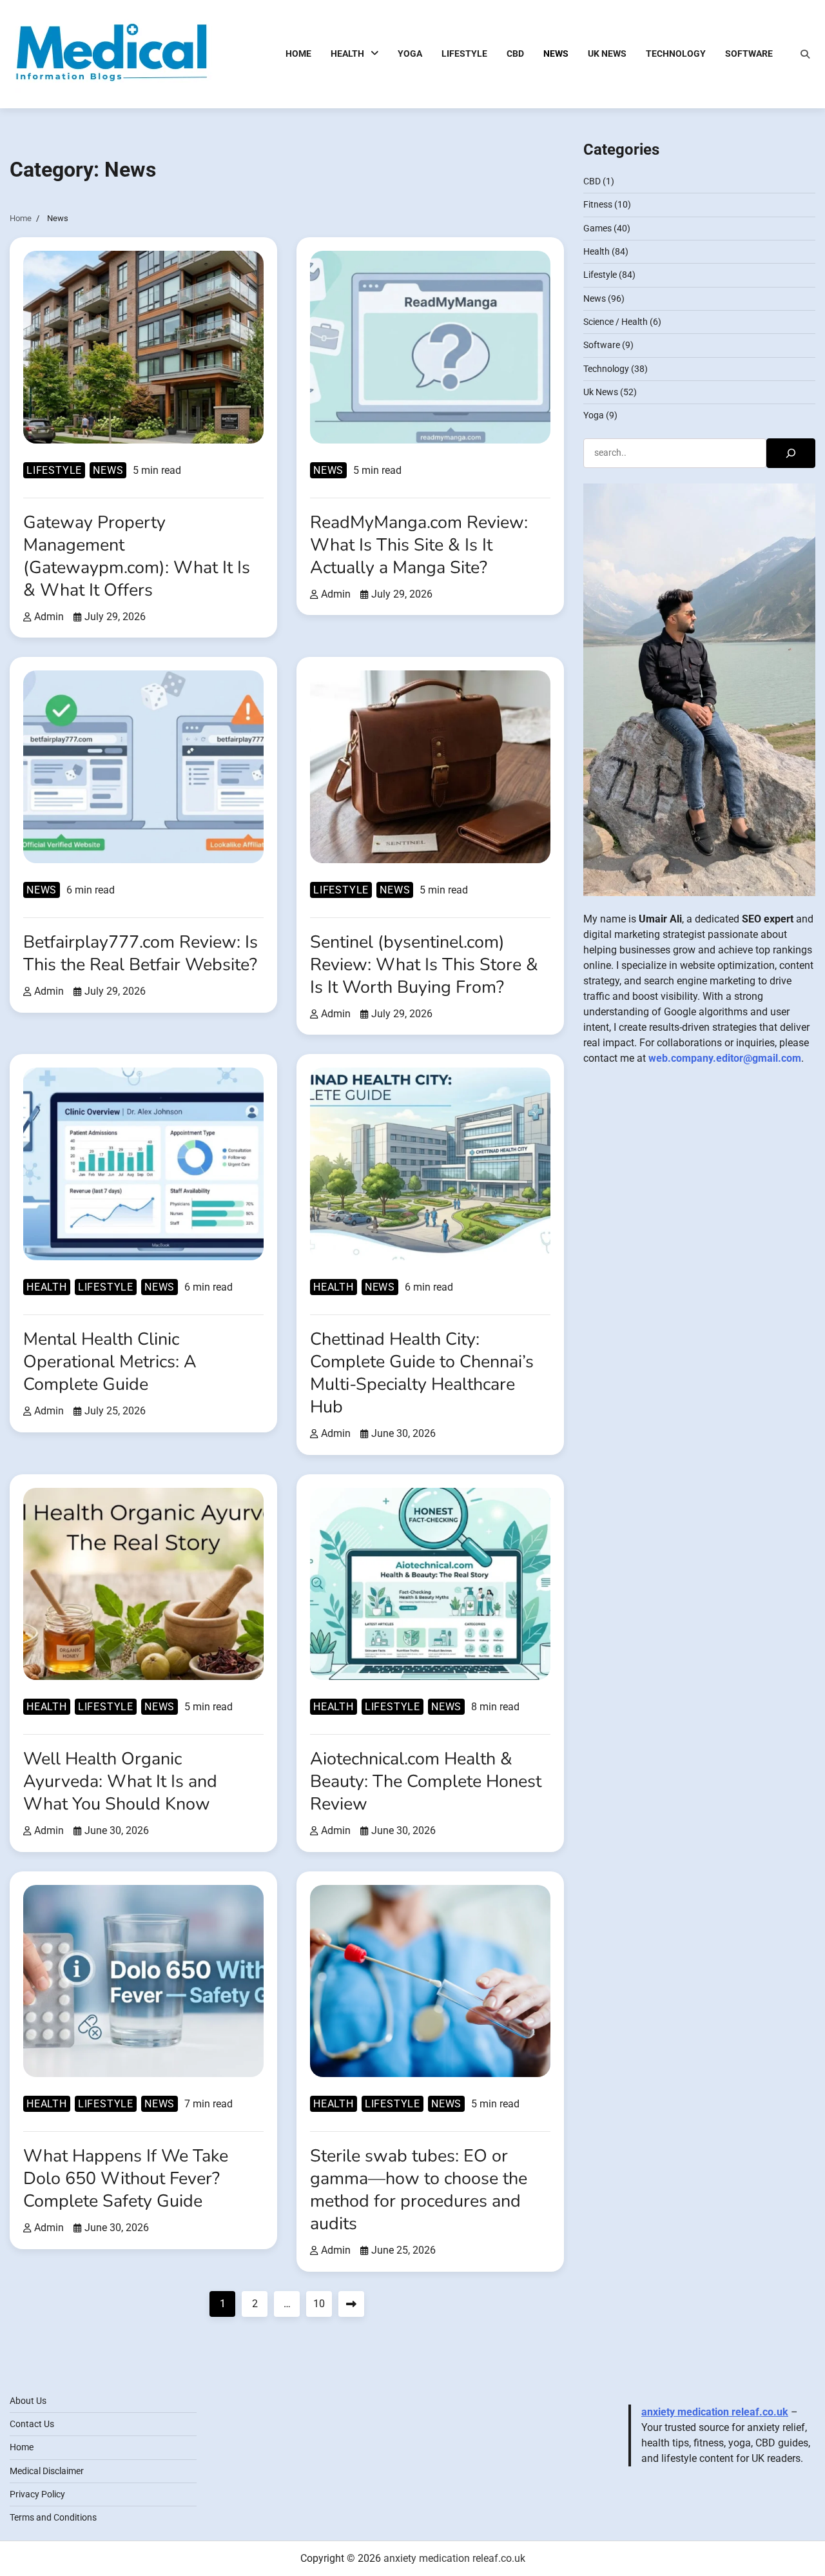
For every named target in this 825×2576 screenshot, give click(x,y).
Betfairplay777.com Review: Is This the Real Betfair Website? (141, 953)
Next (351, 2304)
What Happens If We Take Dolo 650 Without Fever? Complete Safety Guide (126, 2178)
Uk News (607, 54)
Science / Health (616, 322)
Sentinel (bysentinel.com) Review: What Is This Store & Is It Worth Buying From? (424, 964)
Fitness (598, 204)
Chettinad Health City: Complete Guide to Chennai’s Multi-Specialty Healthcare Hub (422, 1373)
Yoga (410, 54)
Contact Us (32, 2424)
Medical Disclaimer (47, 2471)
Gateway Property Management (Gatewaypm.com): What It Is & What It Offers (137, 556)
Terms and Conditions (53, 2517)
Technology (676, 54)
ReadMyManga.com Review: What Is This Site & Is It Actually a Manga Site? (419, 545)
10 (319, 2304)
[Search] (805, 54)
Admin (49, 617)
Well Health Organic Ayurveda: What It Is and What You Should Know (120, 1781)
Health (347, 54)
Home (298, 54)
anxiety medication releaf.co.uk (715, 2412)
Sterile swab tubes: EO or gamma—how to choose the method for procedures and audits (419, 2190)
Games (597, 228)
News (556, 54)
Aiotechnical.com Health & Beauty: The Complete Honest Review (426, 1781)
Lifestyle (464, 54)
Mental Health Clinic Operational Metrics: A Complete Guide (110, 1361)
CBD (515, 54)
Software (749, 54)
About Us (28, 2401)
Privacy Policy (37, 2494)
